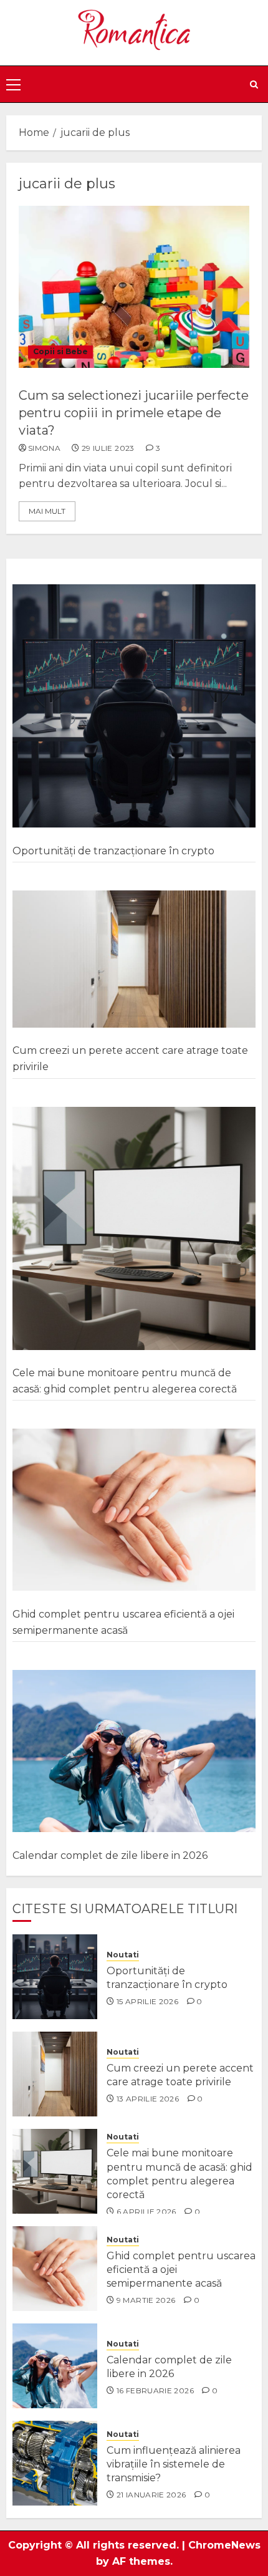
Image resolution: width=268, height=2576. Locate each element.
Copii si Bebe (60, 351)
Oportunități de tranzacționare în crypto (113, 851)
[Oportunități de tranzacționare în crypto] (134, 706)
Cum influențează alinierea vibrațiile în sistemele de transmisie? (174, 2464)
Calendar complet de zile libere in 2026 (110, 1855)
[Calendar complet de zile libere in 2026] (134, 1751)
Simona (44, 448)
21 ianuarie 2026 (151, 2495)
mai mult (47, 511)
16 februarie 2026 (155, 2390)
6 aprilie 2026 (146, 2212)
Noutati (123, 1955)
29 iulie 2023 (108, 448)
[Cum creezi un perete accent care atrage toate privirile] (134, 959)
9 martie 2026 (146, 2300)
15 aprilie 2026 (147, 2001)
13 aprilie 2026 (148, 2099)
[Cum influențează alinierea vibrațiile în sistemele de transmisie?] (55, 2463)
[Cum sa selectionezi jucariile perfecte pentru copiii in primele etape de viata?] (134, 287)
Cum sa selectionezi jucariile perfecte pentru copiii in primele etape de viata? (134, 413)
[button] (13, 84)
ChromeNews (224, 2545)
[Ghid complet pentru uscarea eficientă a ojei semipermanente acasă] (134, 1510)
